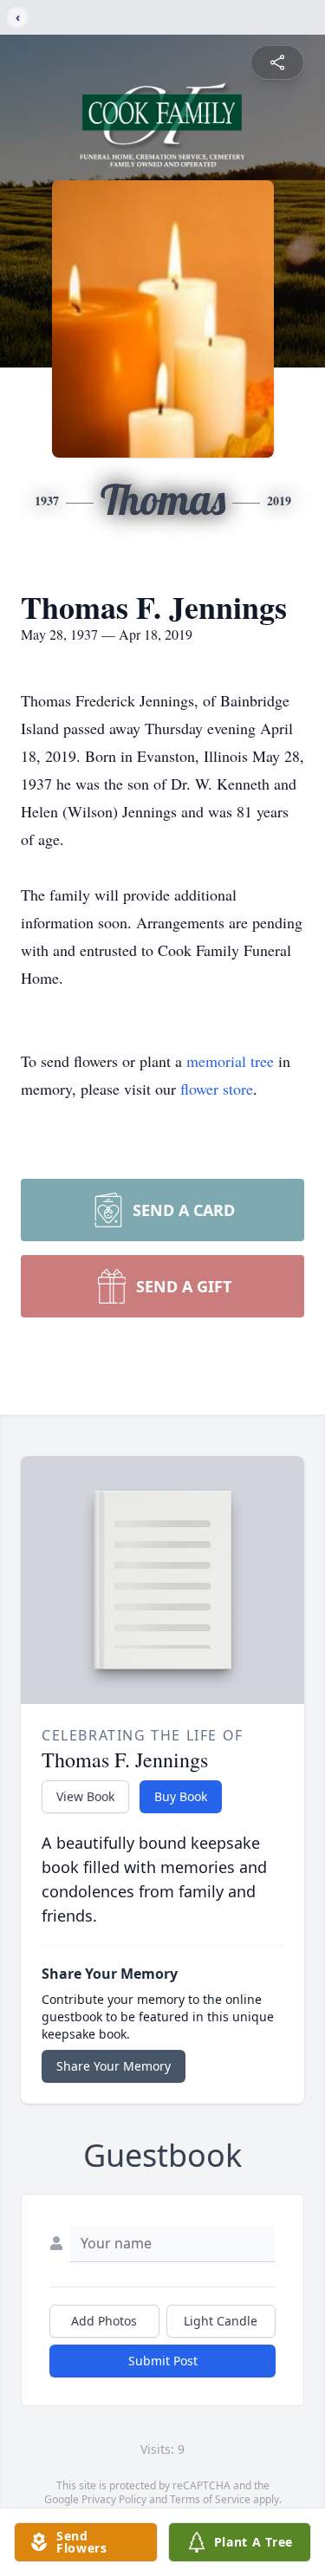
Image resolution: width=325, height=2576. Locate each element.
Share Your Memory (114, 2066)
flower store (217, 1089)
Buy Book (181, 1796)
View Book (85, 1796)
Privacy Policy (114, 2499)
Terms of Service (210, 2499)
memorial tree (230, 1061)
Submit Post (163, 2361)
